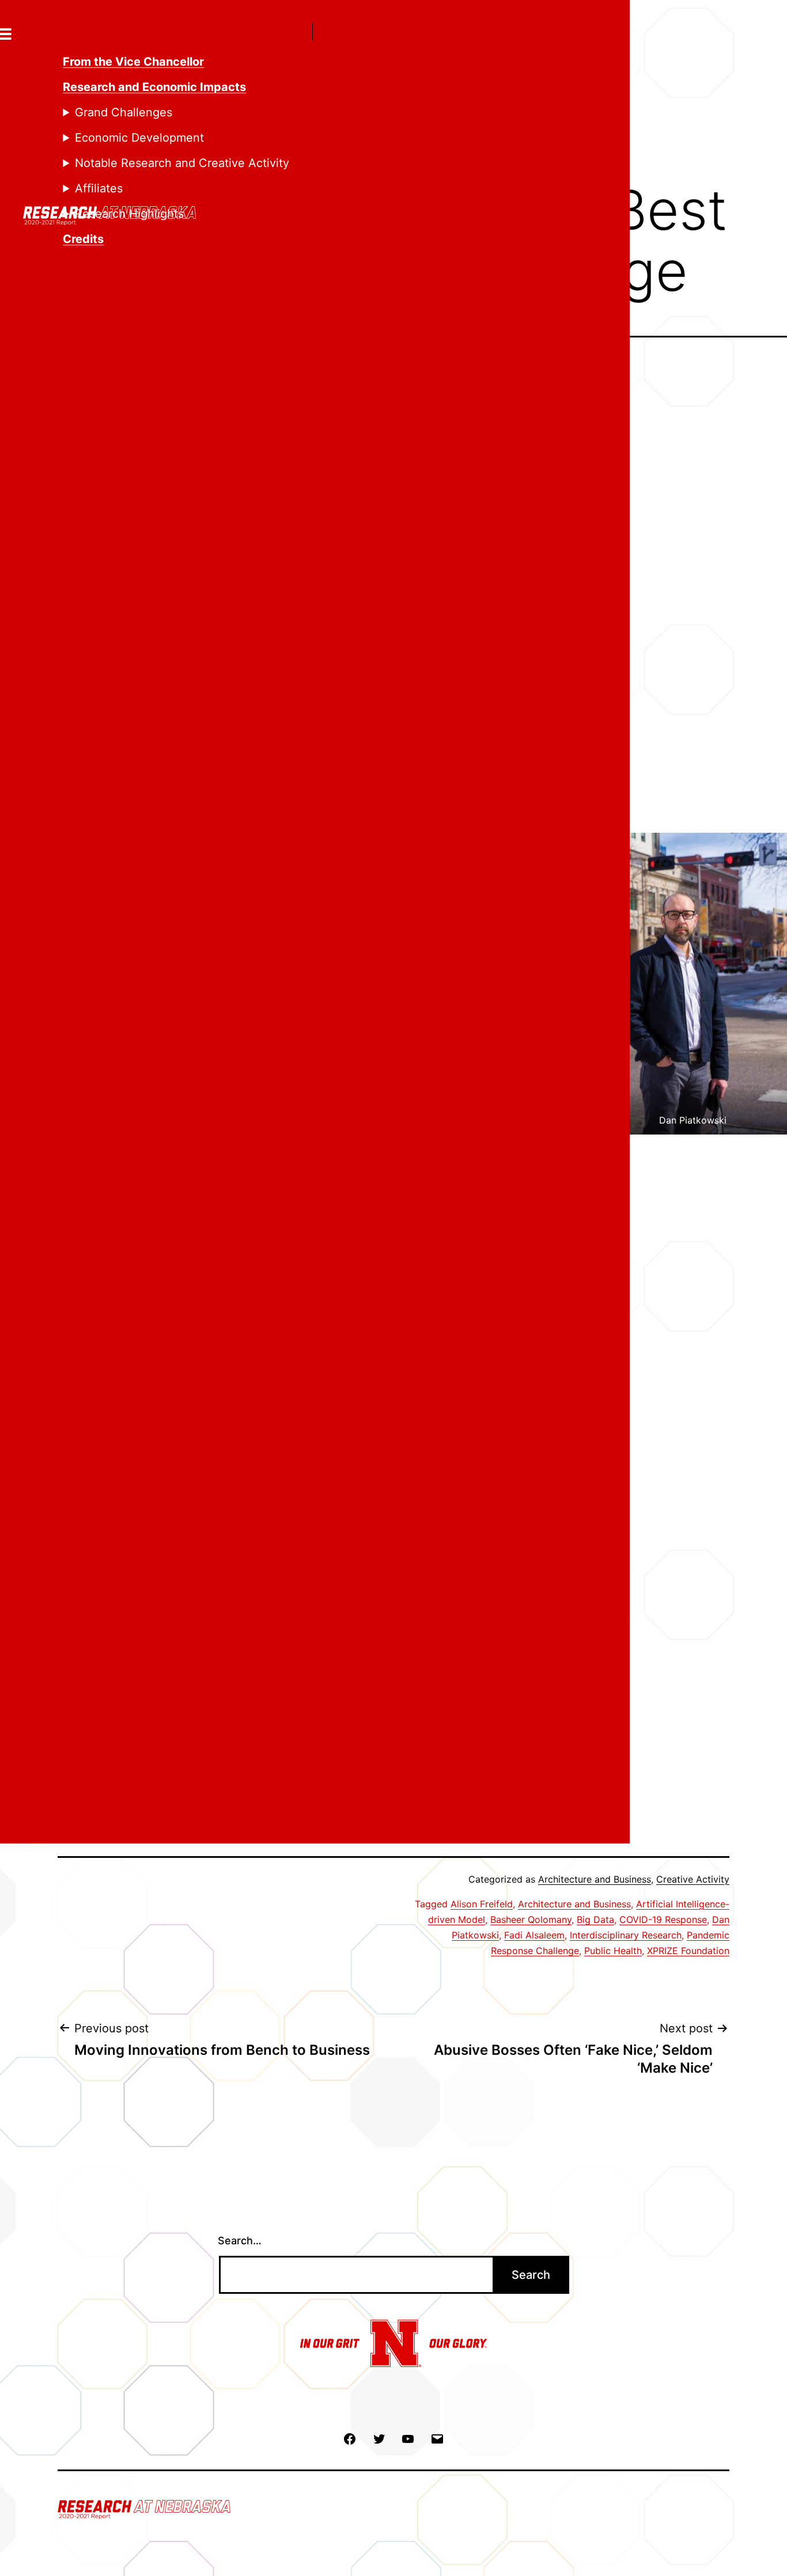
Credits (83, 239)
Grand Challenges (124, 112)
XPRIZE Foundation (688, 1951)
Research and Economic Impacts (154, 87)
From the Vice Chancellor (133, 62)
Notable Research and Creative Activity (182, 163)
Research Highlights (129, 214)
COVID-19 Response (663, 1919)
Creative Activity (693, 1879)
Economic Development (139, 138)
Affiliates (99, 188)
